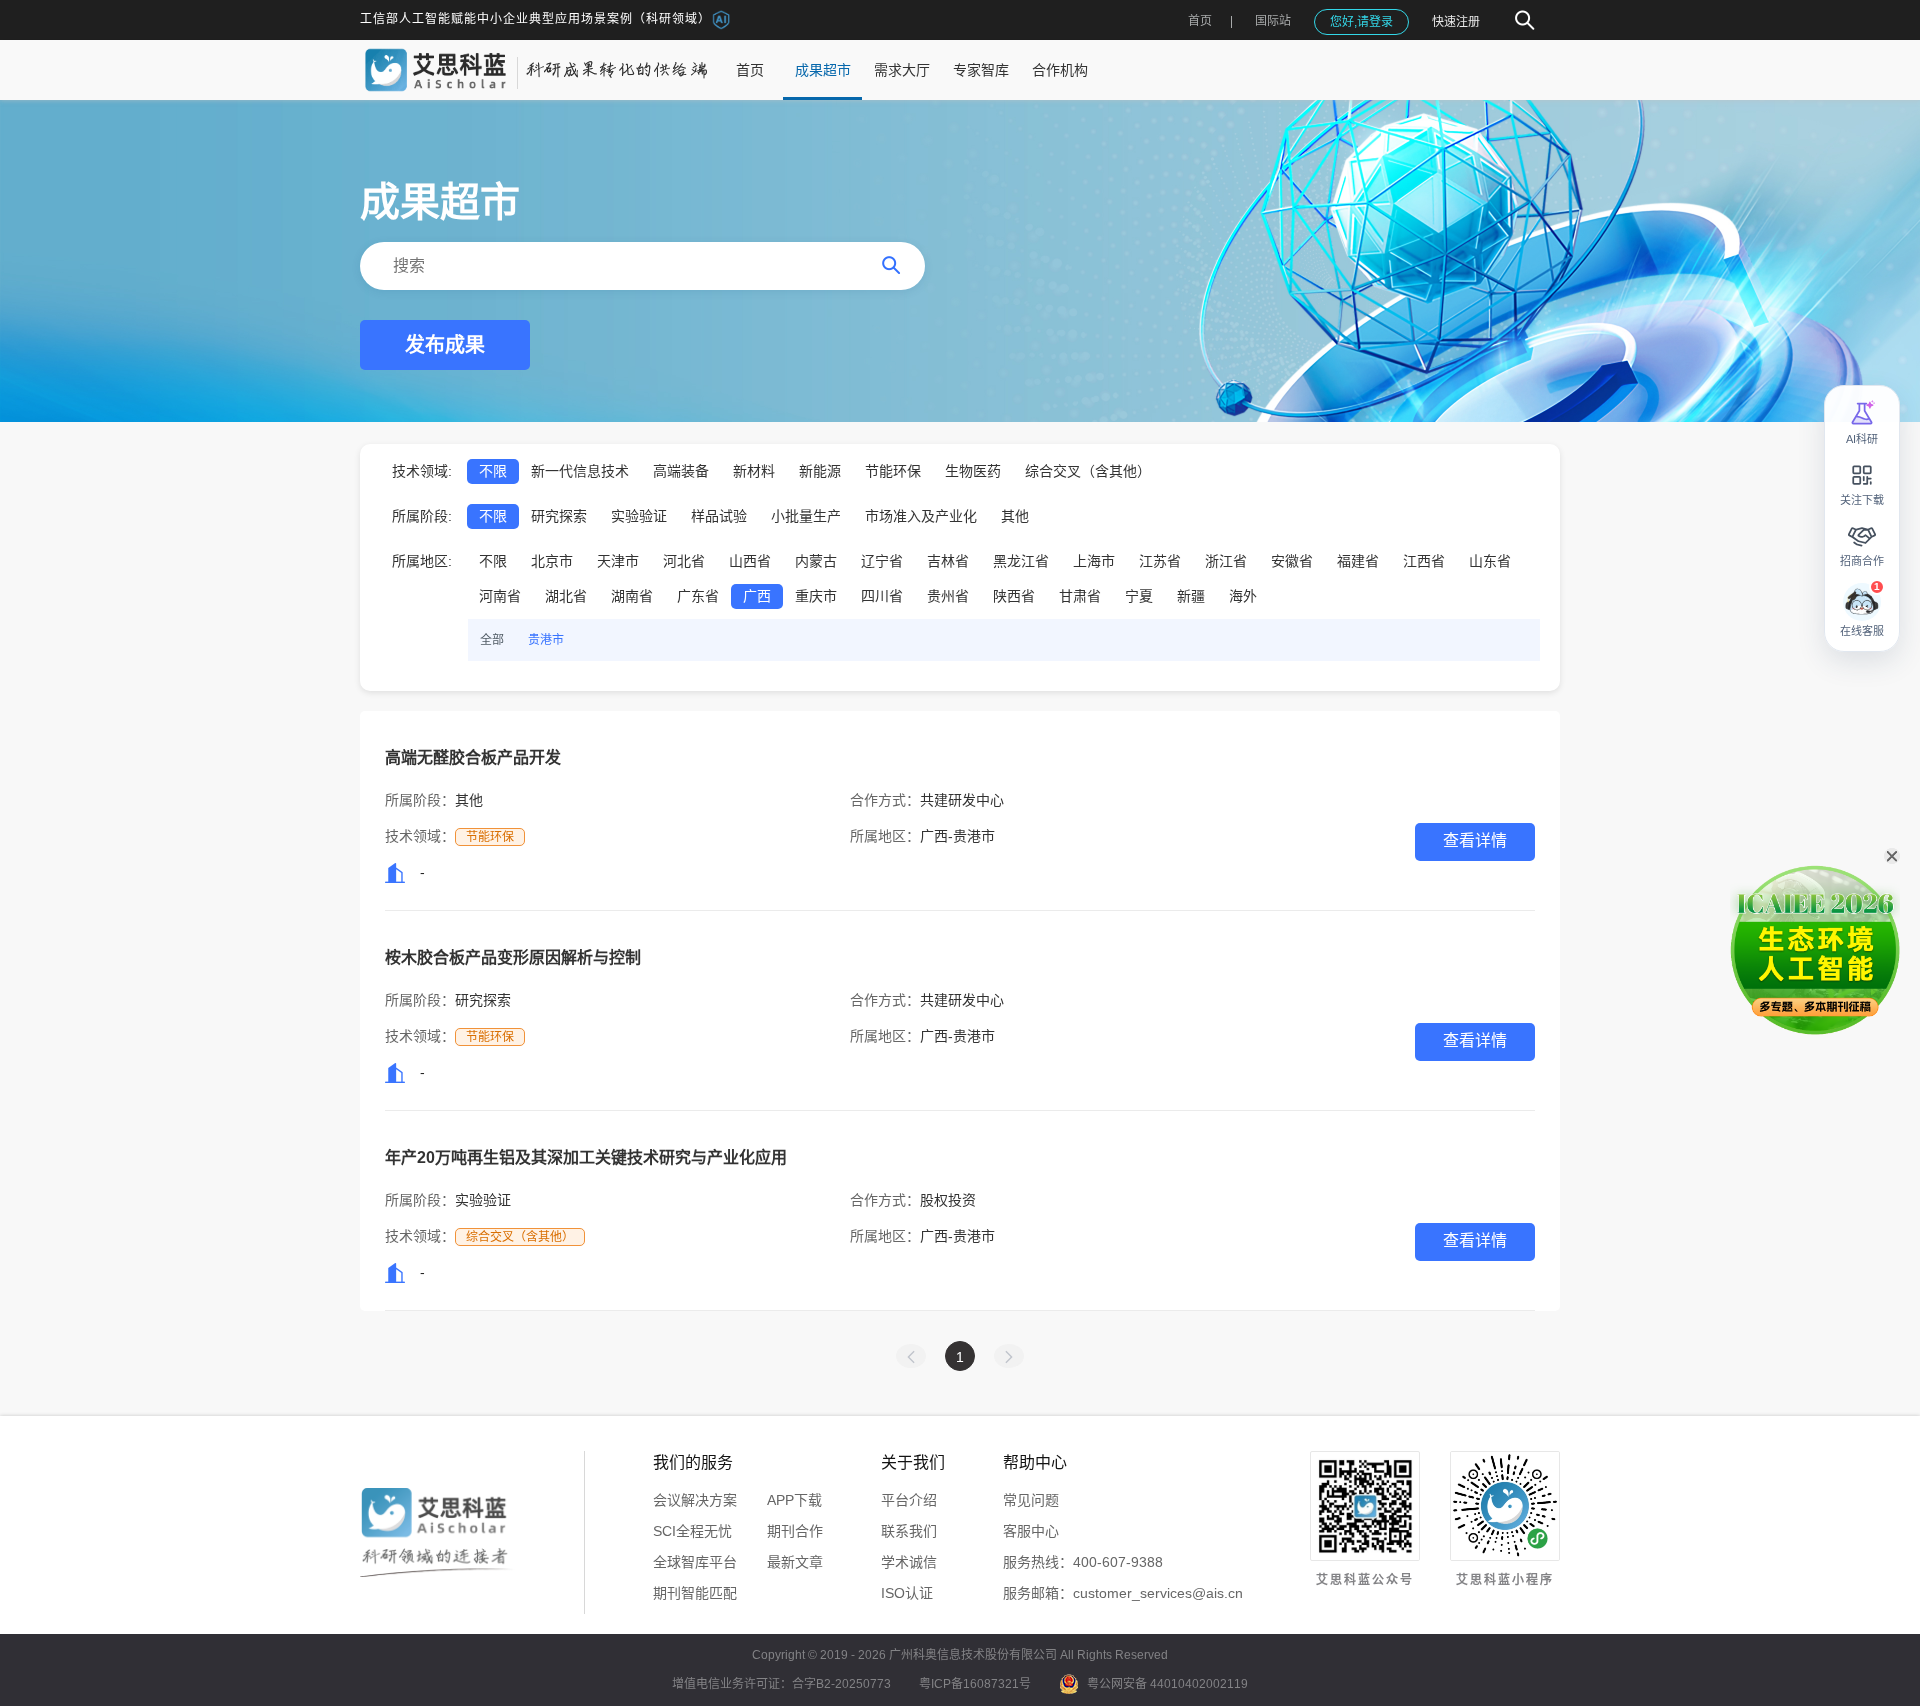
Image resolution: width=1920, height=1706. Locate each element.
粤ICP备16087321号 (975, 1684)
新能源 (820, 471)
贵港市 (546, 640)
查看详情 (1475, 840)
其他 (1015, 516)
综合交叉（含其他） (1088, 471)
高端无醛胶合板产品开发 (473, 757)
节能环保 (893, 471)
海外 (1243, 596)
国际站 (1273, 21)
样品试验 (719, 516)
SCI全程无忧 (692, 1531)
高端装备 (681, 471)
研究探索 (559, 516)
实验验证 (639, 516)
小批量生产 (806, 516)
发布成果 (445, 345)
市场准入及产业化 (921, 516)
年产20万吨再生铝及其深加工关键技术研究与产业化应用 (586, 1157)
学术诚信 (909, 1562)
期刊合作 (795, 1531)
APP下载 (794, 1500)
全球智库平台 (695, 1562)
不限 (493, 471)
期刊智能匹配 (695, 1593)
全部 (492, 640)
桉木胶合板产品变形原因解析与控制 (513, 957)
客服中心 (1031, 1531)
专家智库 (981, 70)
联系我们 (909, 1531)
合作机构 (1060, 70)
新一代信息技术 (580, 471)
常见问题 (1031, 1500)
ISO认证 (907, 1593)
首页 (1200, 21)
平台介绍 (909, 1500)
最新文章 (795, 1562)
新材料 (754, 471)
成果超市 (823, 70)
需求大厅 (902, 70)
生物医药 (973, 471)
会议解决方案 (695, 1500)
